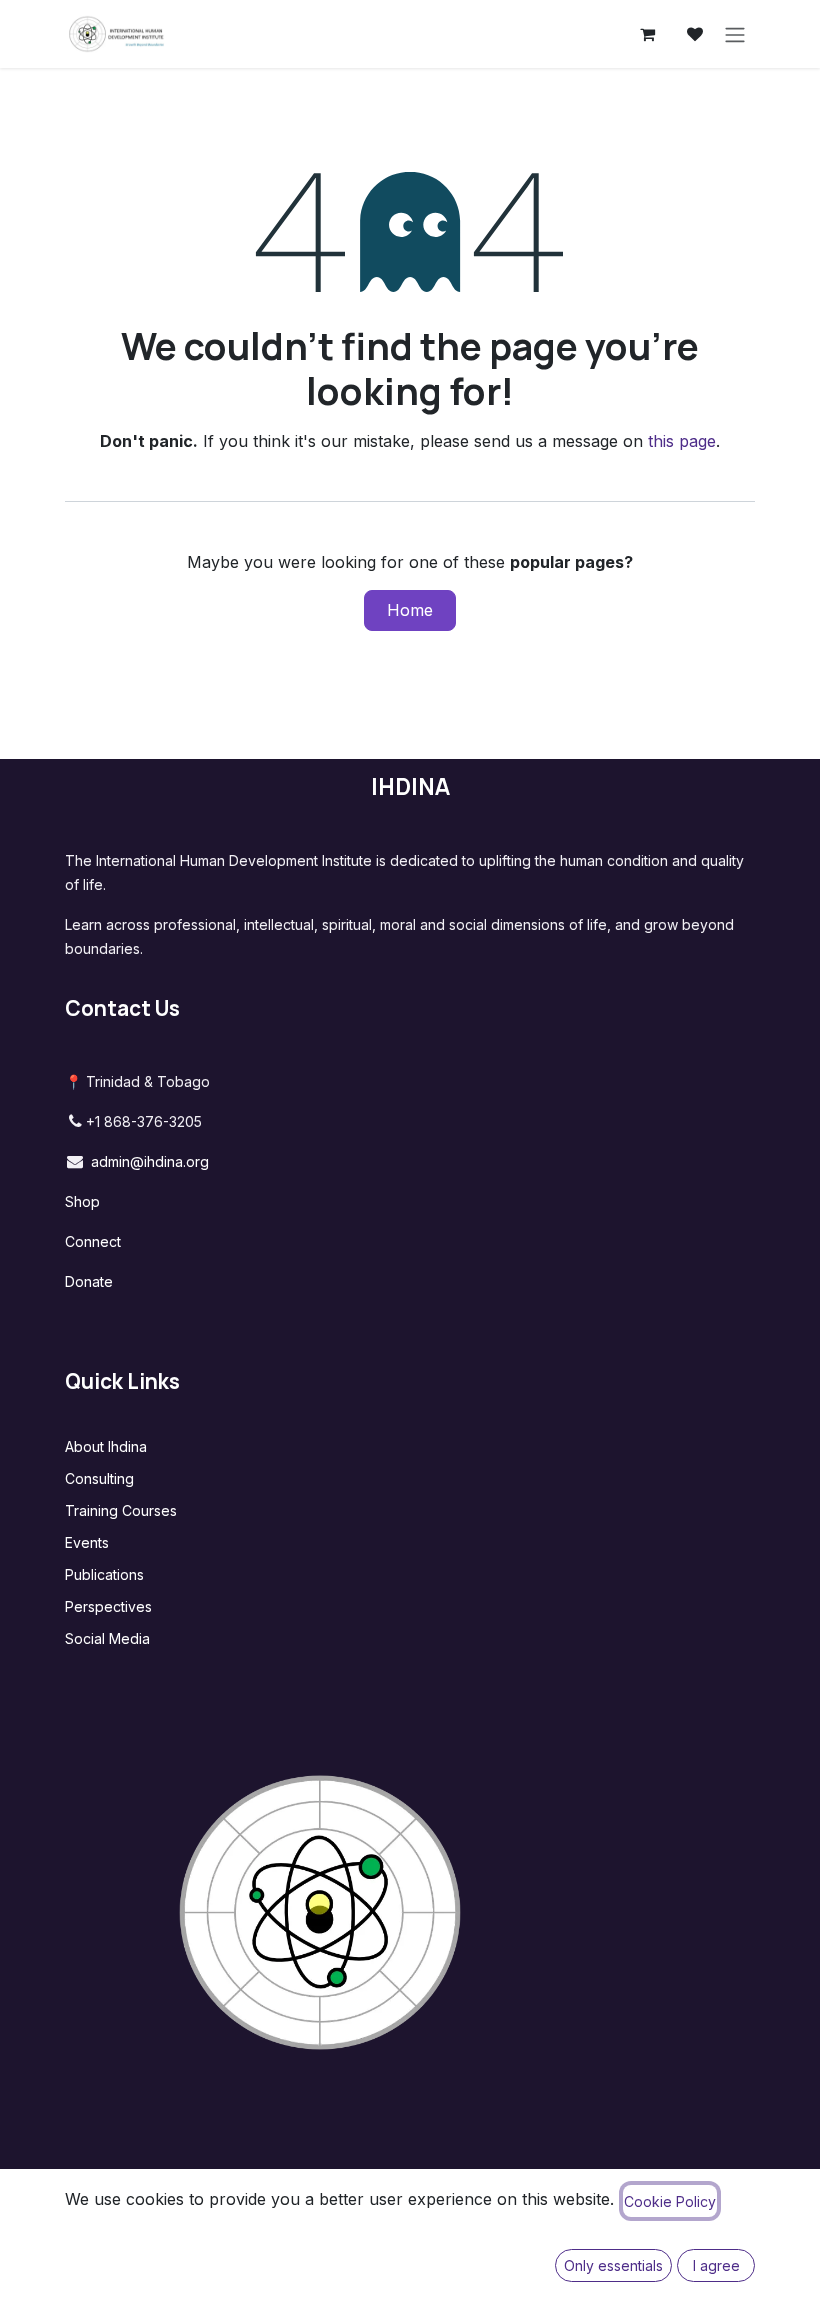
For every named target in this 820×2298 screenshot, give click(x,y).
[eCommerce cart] (647, 34)
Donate (89, 1281)
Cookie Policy (670, 2201)
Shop (82, 1201)
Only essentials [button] (613, 2265)
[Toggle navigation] (735, 34)
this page (682, 441)
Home (410, 610)
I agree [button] (716, 2265)
